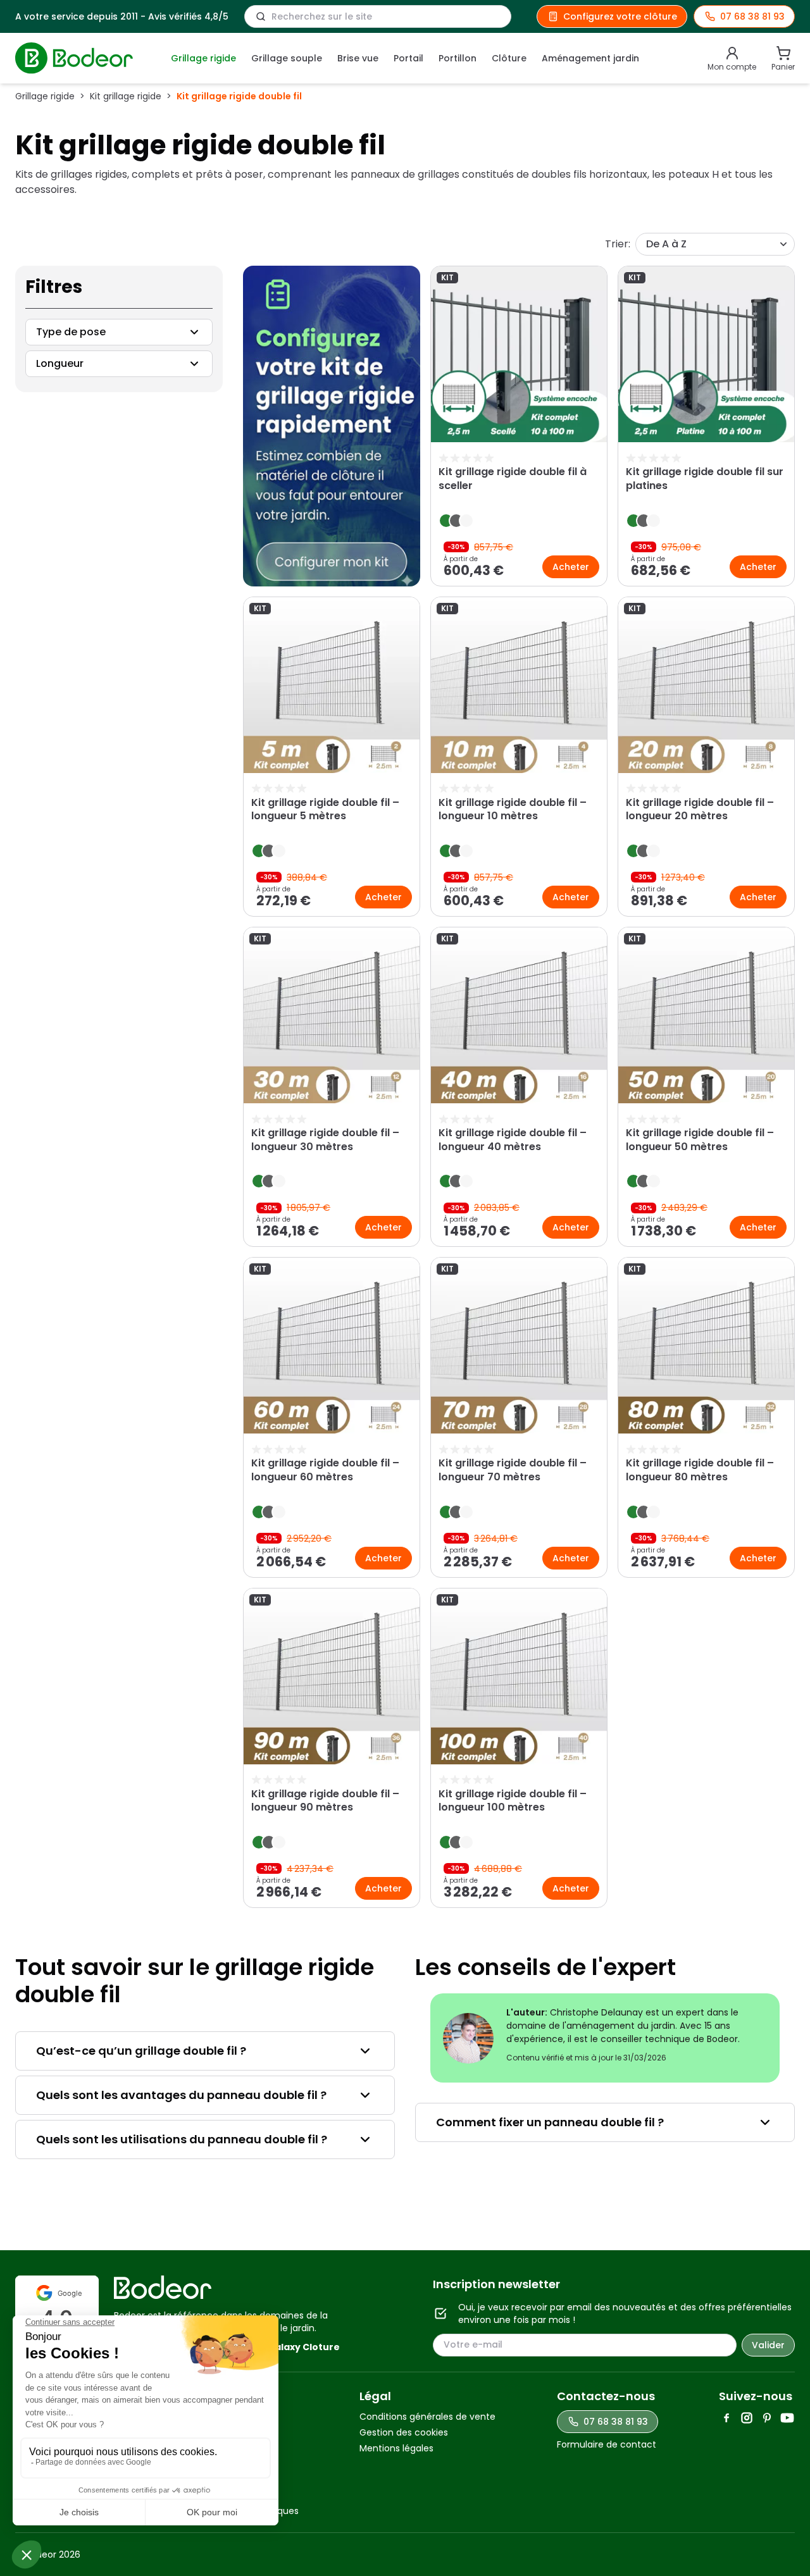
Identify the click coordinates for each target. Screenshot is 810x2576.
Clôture (509, 58)
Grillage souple (287, 58)
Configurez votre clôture (620, 16)
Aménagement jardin (590, 58)
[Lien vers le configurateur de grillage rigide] (332, 426)
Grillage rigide (203, 58)
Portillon (458, 58)
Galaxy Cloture (303, 2347)
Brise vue (358, 58)
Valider (768, 2345)
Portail (408, 58)
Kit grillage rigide (126, 96)
